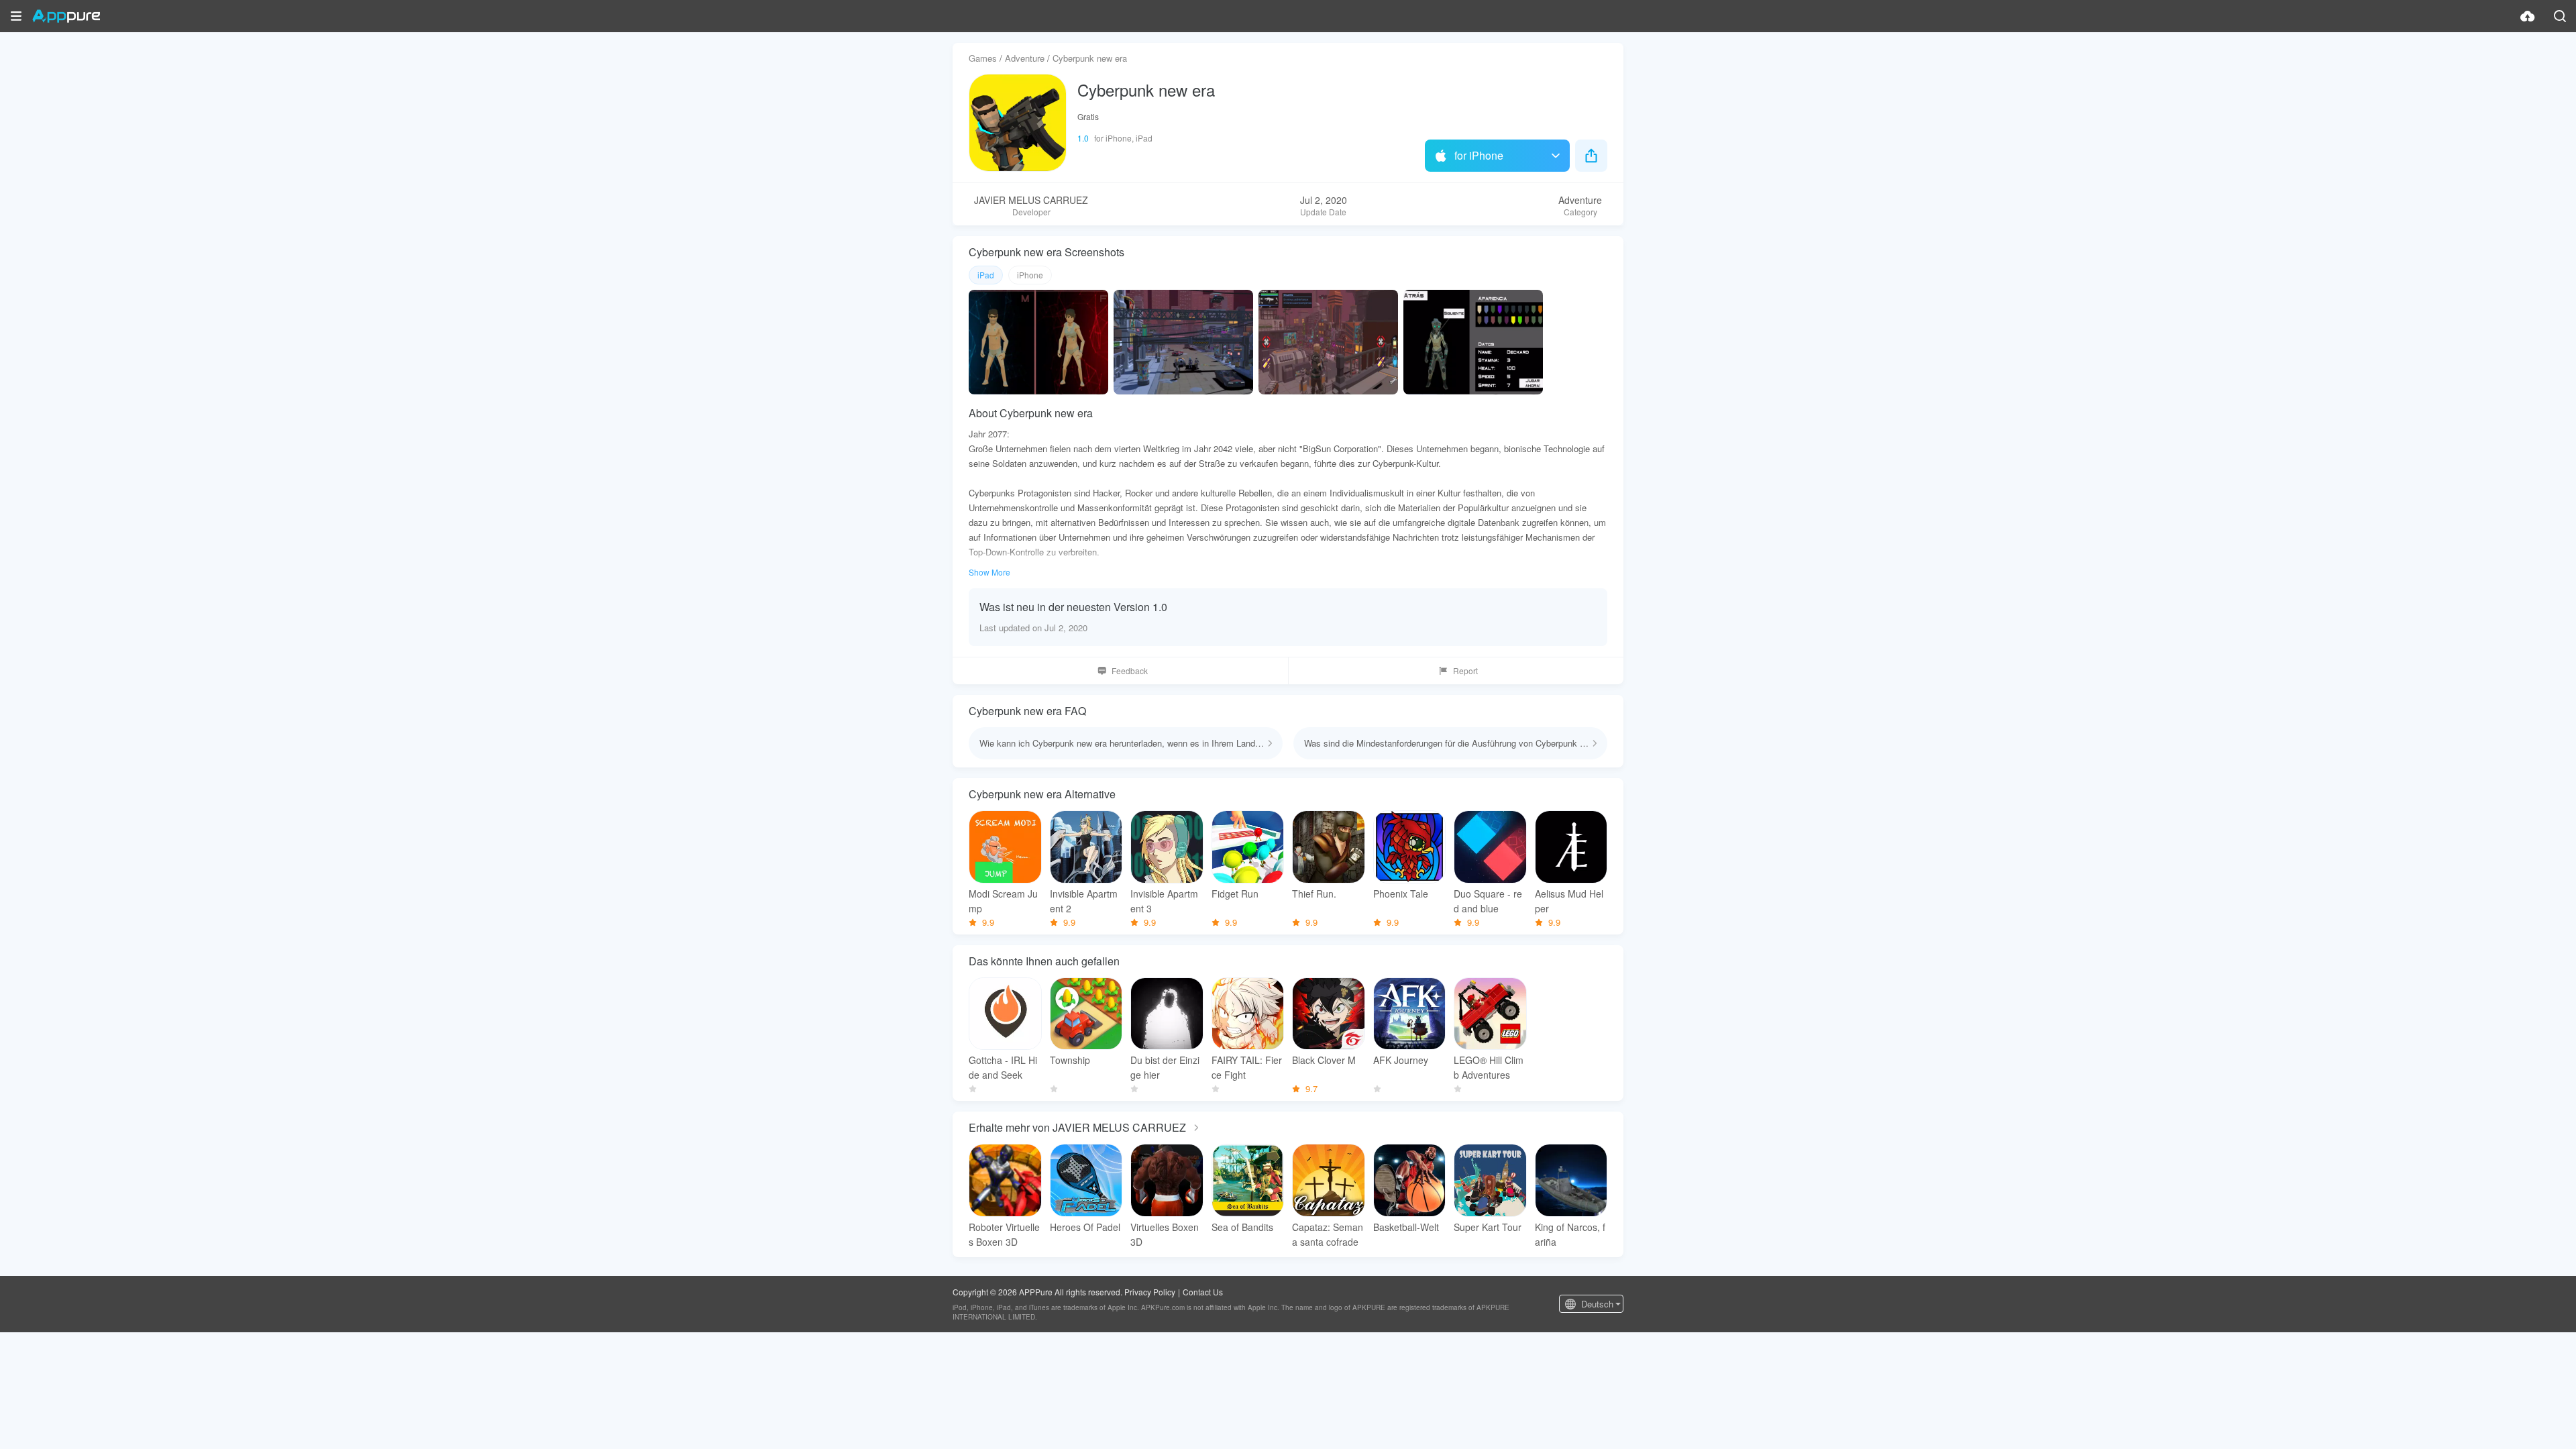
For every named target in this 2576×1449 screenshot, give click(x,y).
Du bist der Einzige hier (1165, 1067)
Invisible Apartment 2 (1084, 901)
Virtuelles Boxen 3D (1165, 1234)
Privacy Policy (1150, 1292)
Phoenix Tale (1401, 894)
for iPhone (1479, 155)
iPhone (1030, 275)
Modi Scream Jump (1003, 901)
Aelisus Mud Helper (1569, 901)
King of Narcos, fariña (1570, 1234)
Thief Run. (1314, 894)
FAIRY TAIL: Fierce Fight (1247, 1067)
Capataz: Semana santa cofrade (1328, 1234)
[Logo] (66, 16)
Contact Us (1203, 1292)
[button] (16, 16)
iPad (986, 275)
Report (1465, 670)
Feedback (1130, 670)
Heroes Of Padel (1085, 1227)
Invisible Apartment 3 (1164, 901)
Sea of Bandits (1242, 1227)
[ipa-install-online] (2528, 16)
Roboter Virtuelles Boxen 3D (1004, 1234)
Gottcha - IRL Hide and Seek (1003, 1067)
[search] (2560, 16)
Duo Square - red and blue (1488, 901)
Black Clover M (1324, 1060)
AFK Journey (1401, 1060)
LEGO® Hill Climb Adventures (1489, 1067)
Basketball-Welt (1406, 1227)
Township (1070, 1060)
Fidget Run (1235, 894)
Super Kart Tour (1488, 1227)
